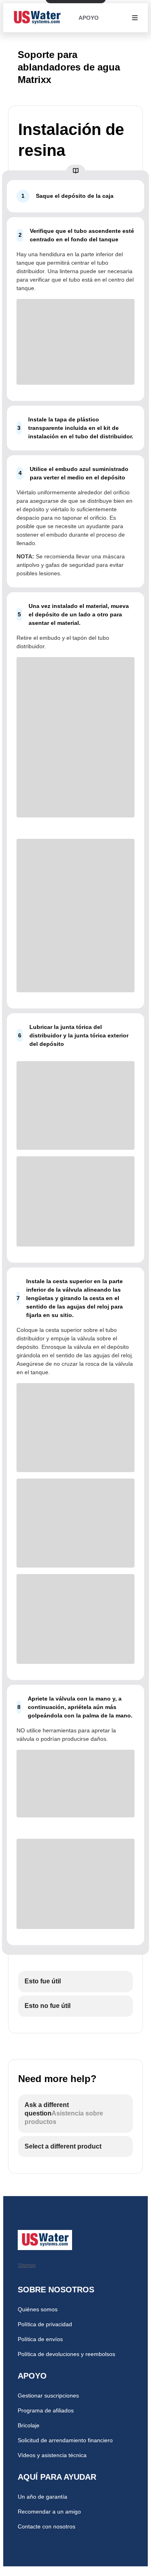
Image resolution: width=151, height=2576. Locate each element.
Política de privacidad (45, 2324)
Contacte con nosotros (47, 2526)
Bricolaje (29, 2425)
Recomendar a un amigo (49, 2512)
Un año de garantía (42, 2497)
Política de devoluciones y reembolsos (66, 2354)
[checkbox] (75, 1982)
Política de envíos (40, 2339)
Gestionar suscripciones (48, 2396)
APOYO (89, 18)
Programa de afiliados (46, 2410)
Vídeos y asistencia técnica (52, 2455)
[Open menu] (135, 18)
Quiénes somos (38, 2309)
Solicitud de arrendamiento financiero (65, 2440)
